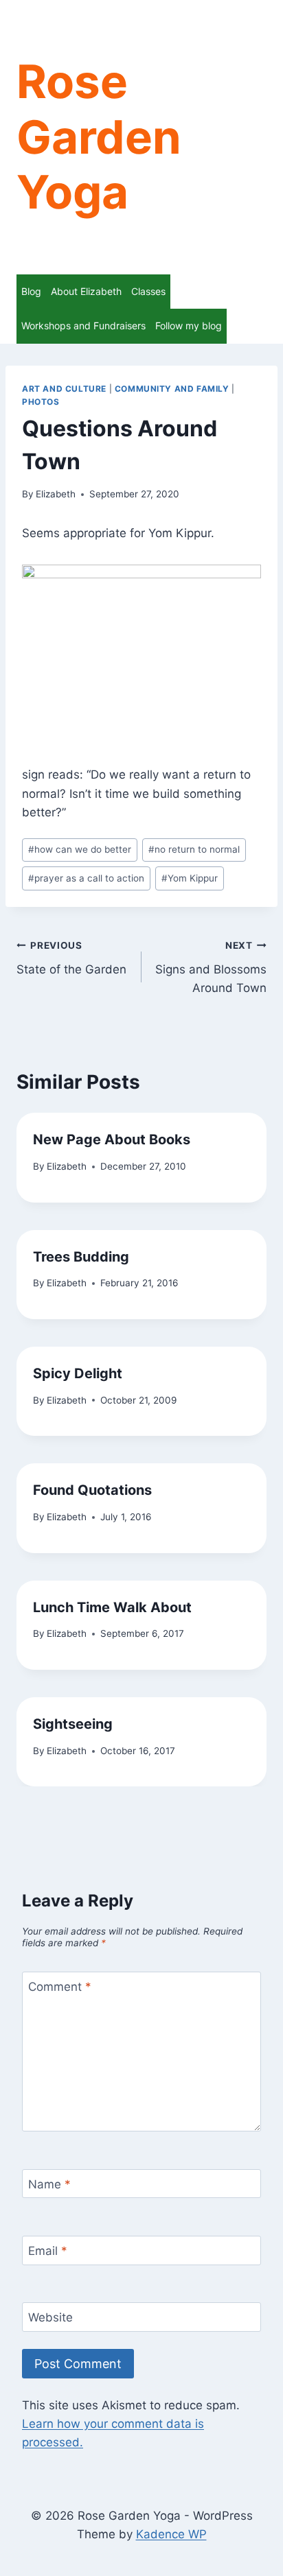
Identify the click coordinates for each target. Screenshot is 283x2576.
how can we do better (80, 849)
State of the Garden (71, 958)
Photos (41, 402)
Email (48, 2251)
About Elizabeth (86, 291)
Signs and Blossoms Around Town (211, 967)
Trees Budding (81, 1257)
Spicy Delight (78, 1373)
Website (50, 2317)
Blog (31, 291)
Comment (60, 1987)
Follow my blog (189, 326)
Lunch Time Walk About (112, 1607)
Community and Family (172, 389)
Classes (148, 291)
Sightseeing (75, 1724)
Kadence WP (171, 2534)
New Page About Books (112, 1139)
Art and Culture (64, 389)
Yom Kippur (190, 878)
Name (49, 2184)
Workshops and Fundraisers (83, 326)
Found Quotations (92, 1490)
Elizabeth (56, 494)
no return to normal (194, 849)
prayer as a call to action (86, 878)
